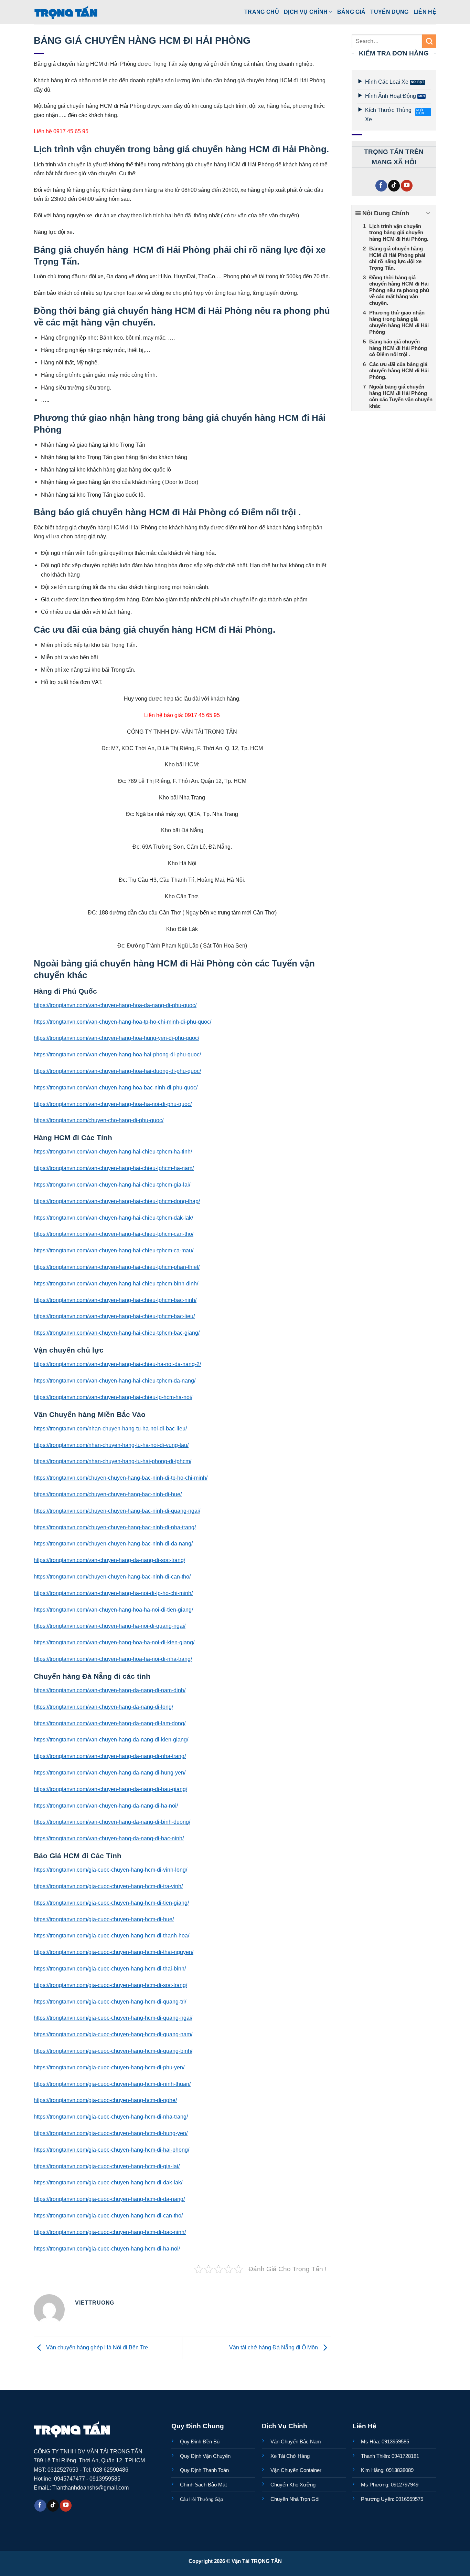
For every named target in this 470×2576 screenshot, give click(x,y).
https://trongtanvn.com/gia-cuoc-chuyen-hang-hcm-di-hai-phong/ (111, 2150)
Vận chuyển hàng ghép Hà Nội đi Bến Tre (96, 2347)
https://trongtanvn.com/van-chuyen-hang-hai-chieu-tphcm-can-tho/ (114, 1234)
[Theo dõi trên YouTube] (407, 186)
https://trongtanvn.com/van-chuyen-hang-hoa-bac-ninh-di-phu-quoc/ (116, 1087)
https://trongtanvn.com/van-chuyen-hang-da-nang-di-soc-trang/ (109, 1560)
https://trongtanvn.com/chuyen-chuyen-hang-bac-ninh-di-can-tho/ (112, 1576)
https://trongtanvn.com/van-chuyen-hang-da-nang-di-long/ (103, 1707)
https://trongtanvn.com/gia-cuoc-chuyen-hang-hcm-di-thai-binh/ (110, 1968)
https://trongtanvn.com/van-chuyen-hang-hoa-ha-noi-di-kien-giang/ (114, 1642)
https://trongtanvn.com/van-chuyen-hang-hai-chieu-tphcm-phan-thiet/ (117, 1267)
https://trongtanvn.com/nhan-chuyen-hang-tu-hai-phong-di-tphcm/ (113, 1461)
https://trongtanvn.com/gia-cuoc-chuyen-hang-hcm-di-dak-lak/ (108, 2182)
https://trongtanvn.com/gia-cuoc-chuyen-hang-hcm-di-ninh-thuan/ (112, 2084)
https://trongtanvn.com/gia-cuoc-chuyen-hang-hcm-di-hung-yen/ (111, 2133)
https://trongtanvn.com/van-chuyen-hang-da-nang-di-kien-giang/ (111, 1739)
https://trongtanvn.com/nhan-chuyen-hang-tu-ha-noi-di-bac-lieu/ (110, 1428)
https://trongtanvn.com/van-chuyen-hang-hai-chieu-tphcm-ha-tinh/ (113, 1151)
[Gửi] (429, 41)
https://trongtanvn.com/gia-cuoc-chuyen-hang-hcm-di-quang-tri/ (110, 2001)
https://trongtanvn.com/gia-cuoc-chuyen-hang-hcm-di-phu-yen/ (109, 2067)
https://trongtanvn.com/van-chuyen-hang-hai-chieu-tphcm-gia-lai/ (112, 1184)
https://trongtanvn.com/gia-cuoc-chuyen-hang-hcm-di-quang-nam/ (113, 2034)
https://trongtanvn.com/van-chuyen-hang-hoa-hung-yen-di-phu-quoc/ (116, 1038)
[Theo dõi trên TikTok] (394, 186)
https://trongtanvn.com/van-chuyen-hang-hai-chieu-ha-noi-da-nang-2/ (117, 1364)
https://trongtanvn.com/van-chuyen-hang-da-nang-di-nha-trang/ (110, 1756)
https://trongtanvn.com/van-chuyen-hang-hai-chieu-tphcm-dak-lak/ (113, 1218)
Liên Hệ (425, 12)
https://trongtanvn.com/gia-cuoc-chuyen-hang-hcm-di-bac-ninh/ (110, 2232)
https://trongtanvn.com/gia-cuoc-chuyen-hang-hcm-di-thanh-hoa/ (111, 1935)
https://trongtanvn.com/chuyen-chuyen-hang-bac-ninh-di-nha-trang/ (115, 1527)
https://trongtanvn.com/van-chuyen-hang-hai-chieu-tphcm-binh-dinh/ (116, 1283)
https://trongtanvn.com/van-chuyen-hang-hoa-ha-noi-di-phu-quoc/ (113, 1104)
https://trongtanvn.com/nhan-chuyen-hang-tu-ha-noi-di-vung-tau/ (111, 1445)
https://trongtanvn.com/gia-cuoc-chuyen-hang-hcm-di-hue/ (104, 1919)
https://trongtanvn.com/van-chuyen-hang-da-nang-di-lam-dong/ (110, 1723)
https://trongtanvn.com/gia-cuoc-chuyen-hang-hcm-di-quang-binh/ (113, 2051)
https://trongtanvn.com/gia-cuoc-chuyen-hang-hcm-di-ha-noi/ (107, 2248)
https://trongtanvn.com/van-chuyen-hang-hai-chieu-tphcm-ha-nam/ (114, 1168)
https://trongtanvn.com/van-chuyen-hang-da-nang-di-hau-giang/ (110, 1789)
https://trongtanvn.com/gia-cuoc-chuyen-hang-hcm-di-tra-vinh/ (108, 1886)
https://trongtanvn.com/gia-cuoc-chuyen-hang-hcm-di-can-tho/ (108, 2215)
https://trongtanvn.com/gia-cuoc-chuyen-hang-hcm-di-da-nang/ (109, 2199)
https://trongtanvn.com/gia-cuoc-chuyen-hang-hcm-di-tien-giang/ (111, 1903)
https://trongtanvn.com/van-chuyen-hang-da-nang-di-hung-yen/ (110, 1772)
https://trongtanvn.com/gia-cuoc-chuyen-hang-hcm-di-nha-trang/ (111, 2117)
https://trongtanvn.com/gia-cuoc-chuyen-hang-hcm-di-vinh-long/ (110, 1870)
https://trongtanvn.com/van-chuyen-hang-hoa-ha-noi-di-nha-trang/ (113, 1659)
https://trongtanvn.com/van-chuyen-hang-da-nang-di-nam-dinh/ (110, 1690)
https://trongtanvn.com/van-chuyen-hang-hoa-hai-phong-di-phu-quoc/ (117, 1054)
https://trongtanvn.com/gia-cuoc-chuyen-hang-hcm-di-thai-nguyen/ (114, 1952)
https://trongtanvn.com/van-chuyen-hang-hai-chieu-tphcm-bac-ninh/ (115, 1300)
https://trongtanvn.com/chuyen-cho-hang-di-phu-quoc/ (99, 1120)
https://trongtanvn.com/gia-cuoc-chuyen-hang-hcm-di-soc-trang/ (110, 1985)
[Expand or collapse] (428, 213)
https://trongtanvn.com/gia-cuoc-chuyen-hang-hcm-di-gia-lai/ (107, 2166)
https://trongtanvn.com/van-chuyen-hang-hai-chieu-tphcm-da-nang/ (115, 1380)
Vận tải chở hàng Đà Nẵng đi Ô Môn (274, 2347)
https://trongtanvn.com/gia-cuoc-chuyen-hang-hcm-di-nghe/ (105, 2100)
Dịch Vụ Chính (306, 12)
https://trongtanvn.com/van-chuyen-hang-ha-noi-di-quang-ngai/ (110, 1626)
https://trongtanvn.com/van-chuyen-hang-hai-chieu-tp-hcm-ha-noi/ (113, 1397)
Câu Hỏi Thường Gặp (201, 2499)
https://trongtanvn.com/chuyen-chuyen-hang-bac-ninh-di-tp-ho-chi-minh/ (121, 1478)
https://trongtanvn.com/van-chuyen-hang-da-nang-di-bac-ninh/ (109, 1838)
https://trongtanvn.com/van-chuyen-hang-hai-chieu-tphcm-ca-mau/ (114, 1250)
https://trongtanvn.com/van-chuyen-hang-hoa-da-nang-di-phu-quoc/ (115, 1005)
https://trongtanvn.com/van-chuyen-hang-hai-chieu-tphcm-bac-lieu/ (114, 1316)
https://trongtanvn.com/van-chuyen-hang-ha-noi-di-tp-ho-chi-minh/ (113, 1593)
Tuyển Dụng (389, 12)
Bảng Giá (351, 12)
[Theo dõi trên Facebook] (381, 186)
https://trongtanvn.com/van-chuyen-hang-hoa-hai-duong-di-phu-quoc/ (117, 1071)
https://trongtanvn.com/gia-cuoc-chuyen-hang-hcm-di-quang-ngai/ (113, 2018)
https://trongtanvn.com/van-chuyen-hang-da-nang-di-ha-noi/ (106, 1806)
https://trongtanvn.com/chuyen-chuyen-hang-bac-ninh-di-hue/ (108, 1494)
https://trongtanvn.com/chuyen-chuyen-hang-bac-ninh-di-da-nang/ (113, 1543)
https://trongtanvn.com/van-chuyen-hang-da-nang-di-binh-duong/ (112, 1822)
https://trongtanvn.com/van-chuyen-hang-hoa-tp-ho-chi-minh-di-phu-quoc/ (122, 1022)
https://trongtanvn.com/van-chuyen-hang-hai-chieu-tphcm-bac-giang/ (117, 1333)
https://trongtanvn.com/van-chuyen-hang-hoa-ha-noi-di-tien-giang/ (113, 1610)
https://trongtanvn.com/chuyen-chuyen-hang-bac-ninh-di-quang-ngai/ (117, 1511)
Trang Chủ (262, 12)
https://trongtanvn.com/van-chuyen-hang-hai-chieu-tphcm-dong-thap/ (117, 1201)
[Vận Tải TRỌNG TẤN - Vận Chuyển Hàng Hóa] (66, 12)
